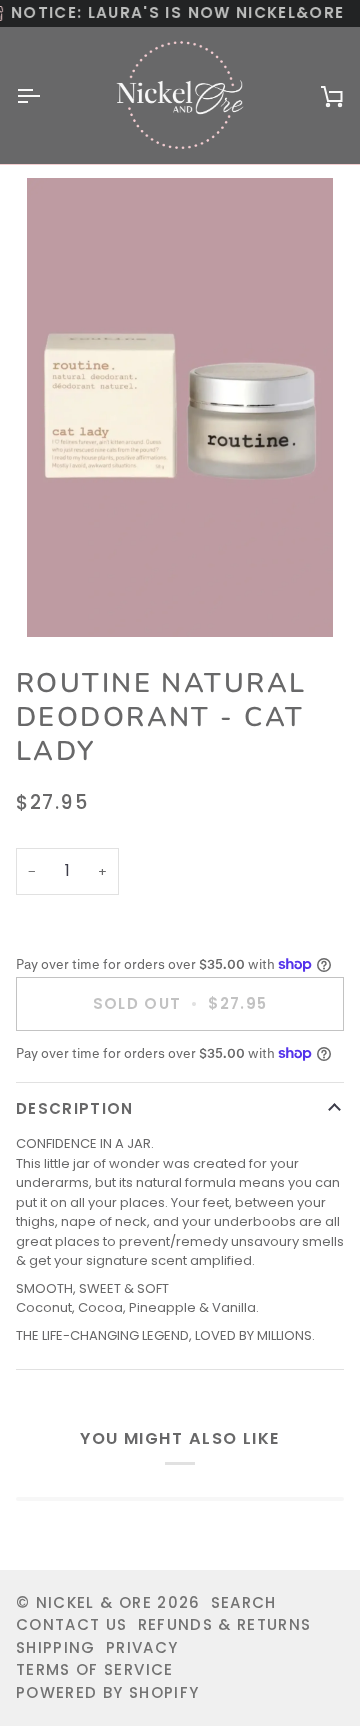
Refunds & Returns (225, 1624)
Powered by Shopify (107, 1692)
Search (244, 1602)
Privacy (142, 1647)
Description (75, 1108)
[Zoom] (180, 407)
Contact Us (72, 1624)
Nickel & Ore (94, 1602)
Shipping (56, 1647)
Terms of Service (95, 1669)
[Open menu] (46, 95)
